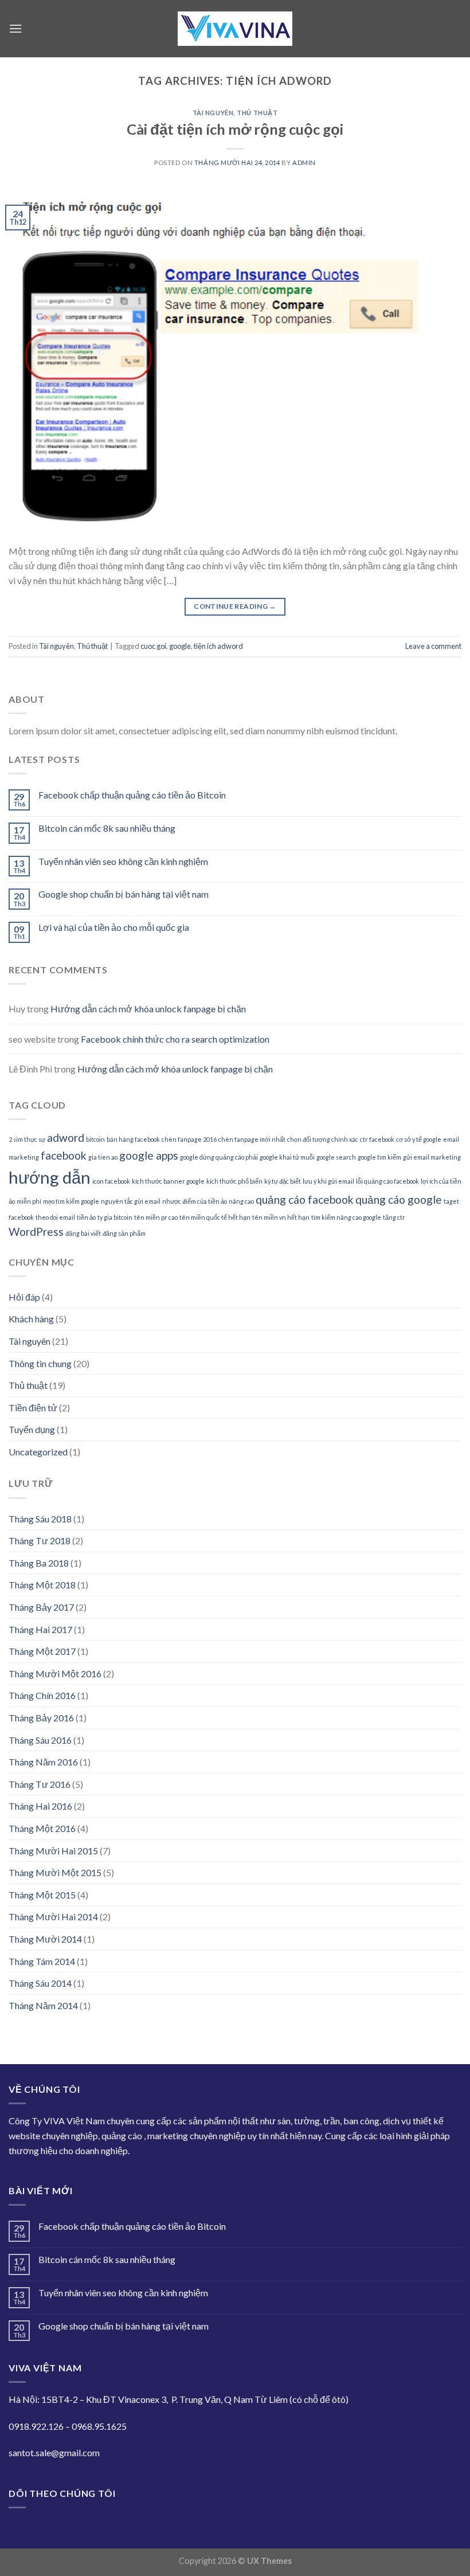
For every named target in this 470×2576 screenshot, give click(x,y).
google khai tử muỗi (287, 1157)
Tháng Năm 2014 (43, 2005)
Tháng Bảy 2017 (41, 1607)
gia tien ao (103, 1157)
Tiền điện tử (33, 1408)
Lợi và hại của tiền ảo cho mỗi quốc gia (114, 927)
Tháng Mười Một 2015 (55, 1872)
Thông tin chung (40, 1363)
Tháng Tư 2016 (40, 1784)
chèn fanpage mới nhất (252, 1139)
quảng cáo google (399, 1199)
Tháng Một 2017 (42, 1651)
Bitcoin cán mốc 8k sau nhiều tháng (107, 828)
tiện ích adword (218, 646)
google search (336, 1157)
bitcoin (95, 1139)
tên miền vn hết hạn (281, 1217)
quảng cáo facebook (305, 1199)
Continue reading (235, 606)
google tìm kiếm (379, 1157)
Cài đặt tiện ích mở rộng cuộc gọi (235, 129)
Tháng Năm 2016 (43, 1762)
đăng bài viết (83, 1233)
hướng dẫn (50, 1177)
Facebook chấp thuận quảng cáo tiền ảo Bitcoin (132, 795)
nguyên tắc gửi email (131, 1201)
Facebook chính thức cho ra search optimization (175, 1039)
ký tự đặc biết (283, 1181)
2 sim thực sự (27, 1139)
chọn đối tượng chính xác (323, 1139)
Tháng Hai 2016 (40, 1806)
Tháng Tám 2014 (42, 1961)
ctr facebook (377, 1139)
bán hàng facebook (133, 1139)
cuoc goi (153, 646)
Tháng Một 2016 (42, 1828)
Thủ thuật (257, 113)
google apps (149, 1155)
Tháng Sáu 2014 (40, 1983)
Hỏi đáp (24, 1297)
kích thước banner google (168, 1181)
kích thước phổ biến (234, 1181)
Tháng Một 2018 (42, 1585)
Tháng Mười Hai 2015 (53, 1851)
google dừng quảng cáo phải (219, 1157)
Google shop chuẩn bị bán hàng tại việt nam (124, 894)
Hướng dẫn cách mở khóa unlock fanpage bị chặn (148, 1009)
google (180, 646)
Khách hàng (31, 1319)
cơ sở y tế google (419, 1139)
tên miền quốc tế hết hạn (215, 1217)
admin (304, 163)
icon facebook (111, 1181)
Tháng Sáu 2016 (40, 1740)
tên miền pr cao (156, 1217)
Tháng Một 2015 (42, 1895)
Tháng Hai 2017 (40, 1629)
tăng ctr (394, 1217)
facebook (64, 1155)
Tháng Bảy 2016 (41, 1718)
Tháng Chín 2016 (42, 1695)
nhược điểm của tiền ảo (195, 1201)
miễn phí (29, 1201)
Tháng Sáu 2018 (40, 1519)
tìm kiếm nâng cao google (346, 1217)
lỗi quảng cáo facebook (387, 1181)
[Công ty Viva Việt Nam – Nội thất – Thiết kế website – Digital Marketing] (235, 29)
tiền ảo (86, 1217)
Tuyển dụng (32, 1429)
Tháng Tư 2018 (40, 1540)
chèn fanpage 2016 (189, 1139)
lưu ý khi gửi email (328, 1181)
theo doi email (55, 1217)
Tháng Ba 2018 (39, 1563)
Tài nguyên (213, 113)
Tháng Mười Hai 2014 (53, 1917)
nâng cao (241, 1201)
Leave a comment (433, 646)
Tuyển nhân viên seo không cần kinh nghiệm (123, 861)
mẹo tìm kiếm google (71, 1201)
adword (66, 1138)
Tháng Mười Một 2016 (55, 1673)
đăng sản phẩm (124, 1233)
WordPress (36, 1232)
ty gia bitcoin (115, 1217)
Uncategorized (38, 1452)
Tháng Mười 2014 (45, 1939)
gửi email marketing (432, 1157)
